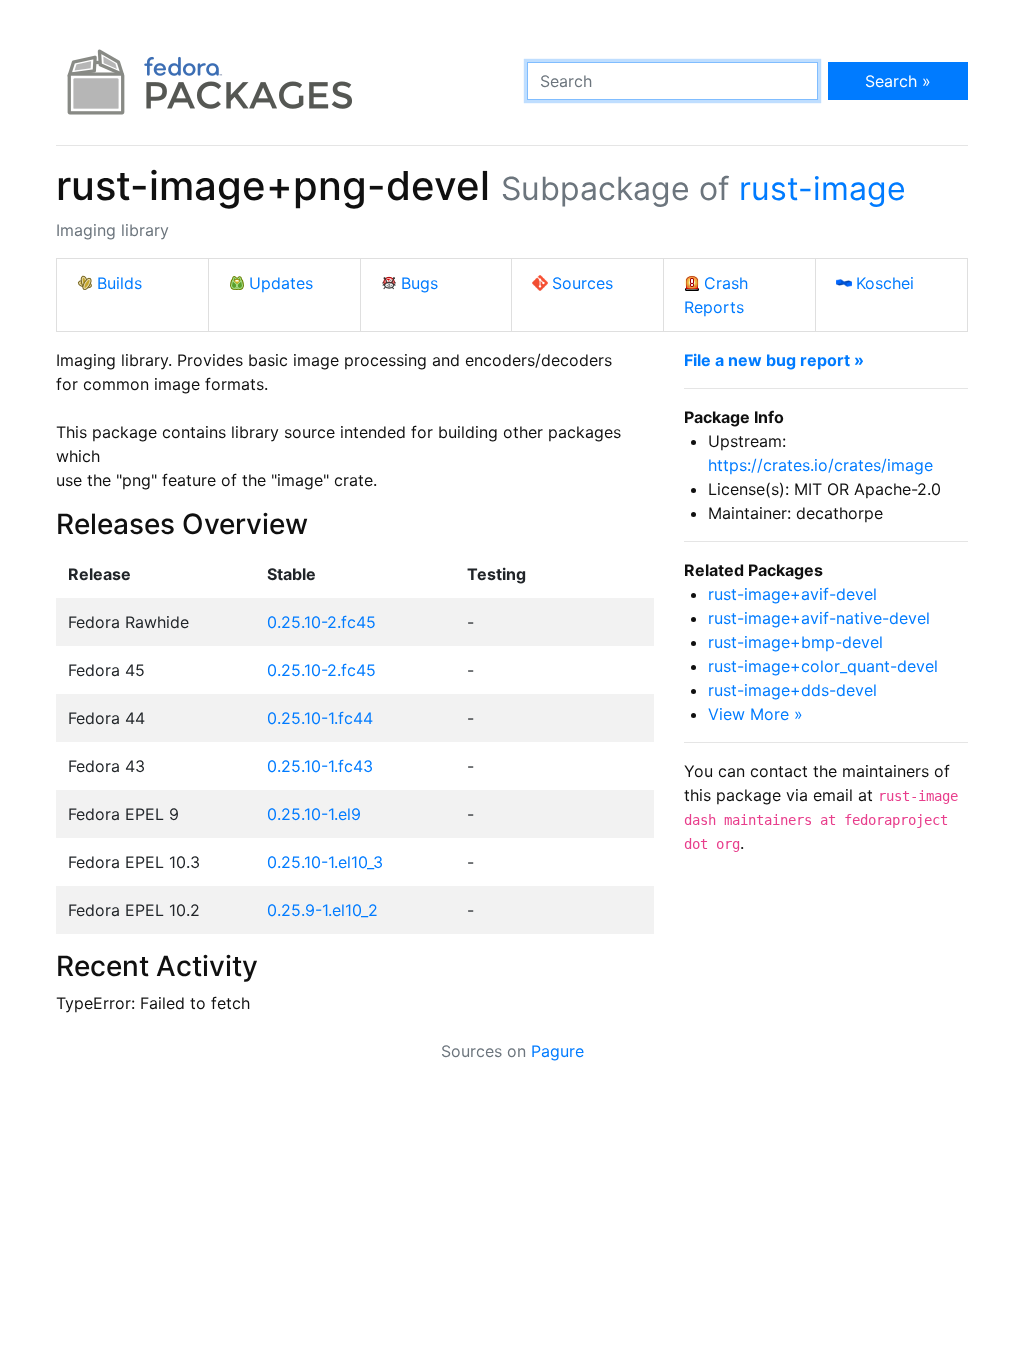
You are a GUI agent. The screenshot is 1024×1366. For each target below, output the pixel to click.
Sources (582, 283)
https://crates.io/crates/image (820, 465)
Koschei (885, 283)
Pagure (557, 1051)
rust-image (822, 188)
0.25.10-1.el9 (314, 814)
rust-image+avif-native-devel (819, 618)
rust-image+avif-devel (792, 594)
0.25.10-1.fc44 (320, 718)
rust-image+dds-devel (792, 690)
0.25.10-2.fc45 (321, 622)
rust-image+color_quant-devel (823, 666)
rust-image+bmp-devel (795, 642)
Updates (281, 283)
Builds (119, 283)
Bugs (419, 283)
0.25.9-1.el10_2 (322, 910)
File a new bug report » (774, 360)
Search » (898, 81)
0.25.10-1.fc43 (320, 766)
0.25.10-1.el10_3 (325, 862)
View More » (755, 714)
